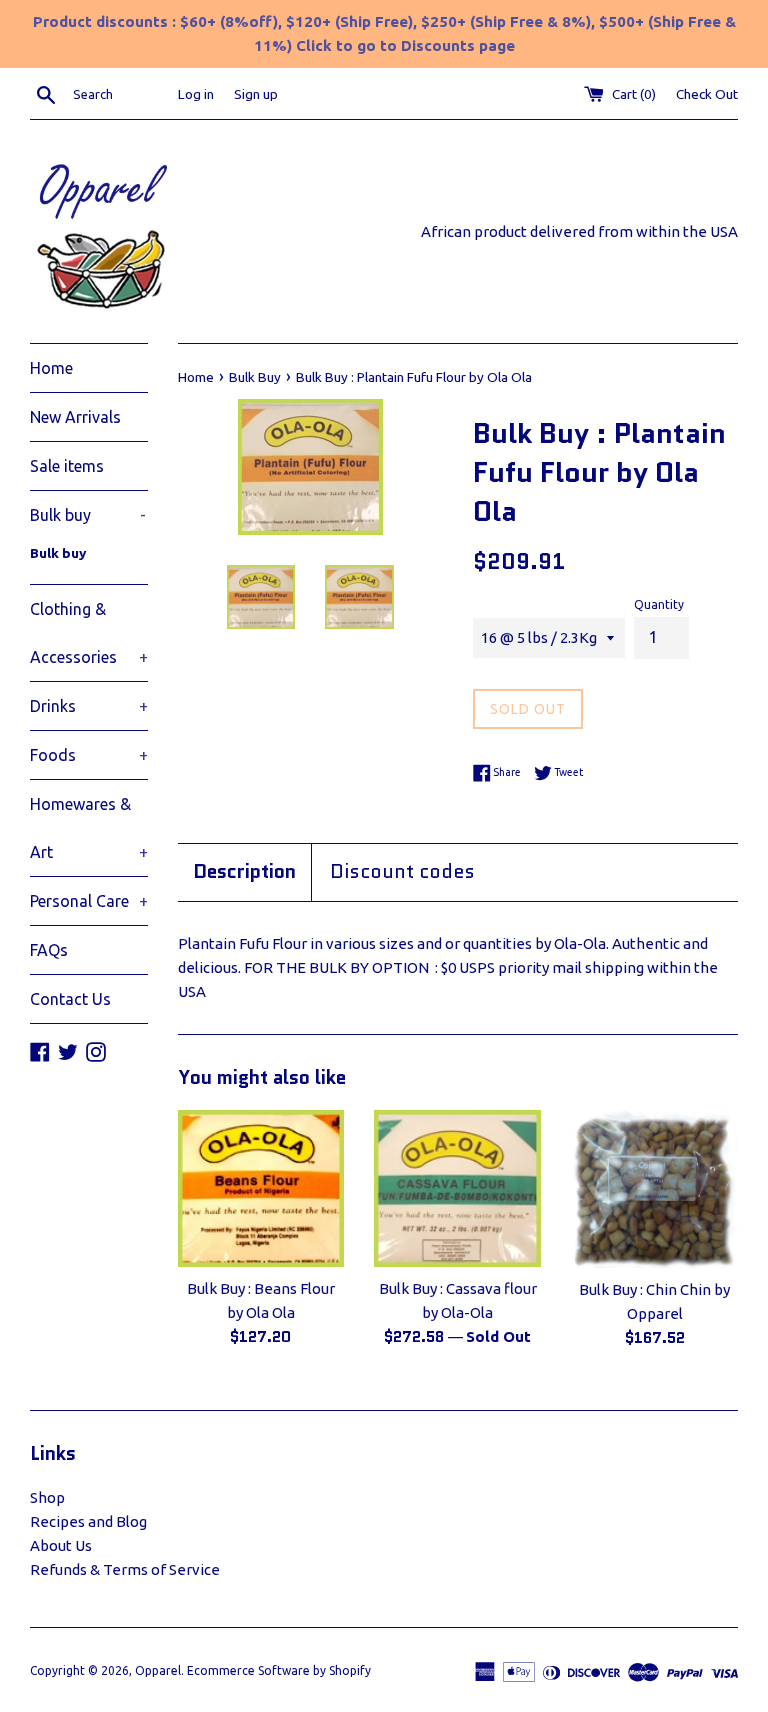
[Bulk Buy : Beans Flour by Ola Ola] (261, 1188)
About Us (61, 1545)
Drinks (89, 706)
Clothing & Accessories (89, 633)
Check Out (707, 94)
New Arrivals (75, 417)
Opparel (158, 1670)
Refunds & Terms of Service (125, 1569)
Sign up (256, 94)
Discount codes (402, 872)
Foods (89, 755)
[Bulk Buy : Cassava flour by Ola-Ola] (457, 1188)
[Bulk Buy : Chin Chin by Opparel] (654, 1189)
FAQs (49, 950)
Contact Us (70, 999)
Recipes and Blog (88, 1521)
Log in (196, 94)
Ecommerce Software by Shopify (279, 1670)
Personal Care (89, 901)
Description (244, 872)
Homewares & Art (89, 828)
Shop (47, 1497)
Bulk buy (88, 515)
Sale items (67, 466)
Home (51, 368)
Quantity (659, 604)
